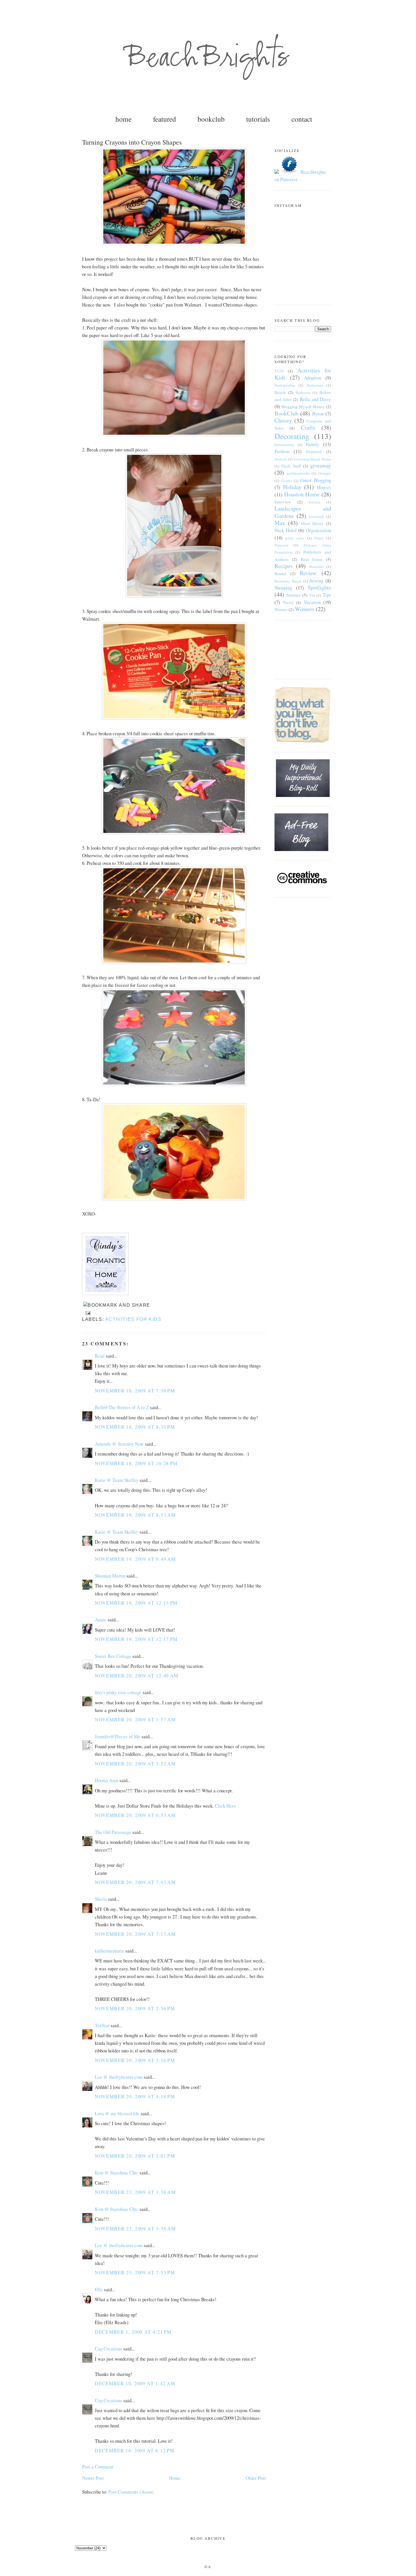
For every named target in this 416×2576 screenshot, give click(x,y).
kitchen (315, 502)
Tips (327, 595)
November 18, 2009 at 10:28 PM (136, 1463)
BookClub (286, 413)
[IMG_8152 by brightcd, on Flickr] (174, 434)
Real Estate (312, 559)
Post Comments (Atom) (131, 2492)
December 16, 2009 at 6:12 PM (135, 2450)
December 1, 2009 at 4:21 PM (133, 2332)
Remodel (316, 567)
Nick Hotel (286, 530)
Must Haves (312, 523)
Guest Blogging (316, 480)
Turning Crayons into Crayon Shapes (132, 142)
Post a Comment (98, 2467)
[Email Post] (87, 1313)
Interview (283, 502)
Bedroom (303, 393)
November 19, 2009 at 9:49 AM (135, 1559)
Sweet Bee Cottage (113, 1656)
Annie (101, 1620)
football (281, 459)
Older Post (256, 2478)
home (124, 119)
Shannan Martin (110, 1576)
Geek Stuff (291, 466)
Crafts (308, 427)
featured (165, 119)
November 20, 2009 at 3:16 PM (135, 2060)
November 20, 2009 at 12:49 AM (137, 1676)
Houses (324, 487)
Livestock (316, 517)
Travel (288, 602)
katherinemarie (110, 1951)
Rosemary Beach (288, 581)
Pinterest (281, 545)
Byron (318, 414)
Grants (287, 481)
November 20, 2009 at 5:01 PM (135, 2156)
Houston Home (302, 494)
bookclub (211, 119)
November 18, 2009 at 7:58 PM (135, 1391)
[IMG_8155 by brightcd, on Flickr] (174, 243)
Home (175, 2478)
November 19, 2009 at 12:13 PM (136, 1603)
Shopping (283, 588)
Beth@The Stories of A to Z (122, 1407)
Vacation (312, 602)
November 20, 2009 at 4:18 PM (135, 2096)
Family (313, 444)
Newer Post (93, 2478)
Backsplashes (285, 385)
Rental (280, 573)
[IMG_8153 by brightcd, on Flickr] (174, 596)
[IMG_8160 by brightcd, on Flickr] (174, 1198)
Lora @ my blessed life (117, 2113)
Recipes (284, 566)
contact (302, 119)
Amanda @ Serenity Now (119, 1444)
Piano (319, 538)
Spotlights (319, 587)
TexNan (102, 2025)
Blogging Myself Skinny (303, 406)
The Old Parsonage (113, 1832)
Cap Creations (109, 2349)
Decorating (292, 436)
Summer (293, 595)
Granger (325, 473)
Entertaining (284, 445)
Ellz (99, 2289)
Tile (312, 595)
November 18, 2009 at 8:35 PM (135, 1427)
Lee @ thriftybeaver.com (119, 2077)
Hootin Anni (107, 1780)
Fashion (282, 451)
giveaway (321, 465)
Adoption (313, 378)
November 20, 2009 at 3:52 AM (135, 1764)
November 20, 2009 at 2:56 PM (135, 2008)
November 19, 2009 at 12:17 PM (136, 1639)
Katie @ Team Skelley (117, 1480)
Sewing (317, 581)
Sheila (101, 1899)
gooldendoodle (298, 473)
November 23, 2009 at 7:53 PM (135, 2272)
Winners (305, 609)
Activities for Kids (133, 1319)
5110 (279, 371)
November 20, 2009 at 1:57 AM (135, 1719)
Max (280, 523)
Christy (283, 420)
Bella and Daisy (315, 399)
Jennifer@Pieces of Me (118, 1736)
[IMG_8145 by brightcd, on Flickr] (174, 718)
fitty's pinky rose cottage (118, 1692)
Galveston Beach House (313, 459)
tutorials (258, 119)
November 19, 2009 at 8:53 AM (135, 1515)
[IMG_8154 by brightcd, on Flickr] (174, 832)
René (100, 1356)
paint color (295, 538)
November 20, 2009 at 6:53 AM (135, 1815)
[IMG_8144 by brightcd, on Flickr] (174, 962)
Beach (280, 392)
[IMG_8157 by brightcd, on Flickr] (174, 1084)
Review (308, 573)
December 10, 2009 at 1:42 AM (135, 2383)
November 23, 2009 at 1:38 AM (135, 2192)
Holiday (292, 487)
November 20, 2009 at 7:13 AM (135, 1934)
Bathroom (315, 385)
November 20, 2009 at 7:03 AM (135, 1882)
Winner (281, 609)
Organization (319, 530)
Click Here (225, 1806)
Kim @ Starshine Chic (117, 2173)
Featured (314, 451)
